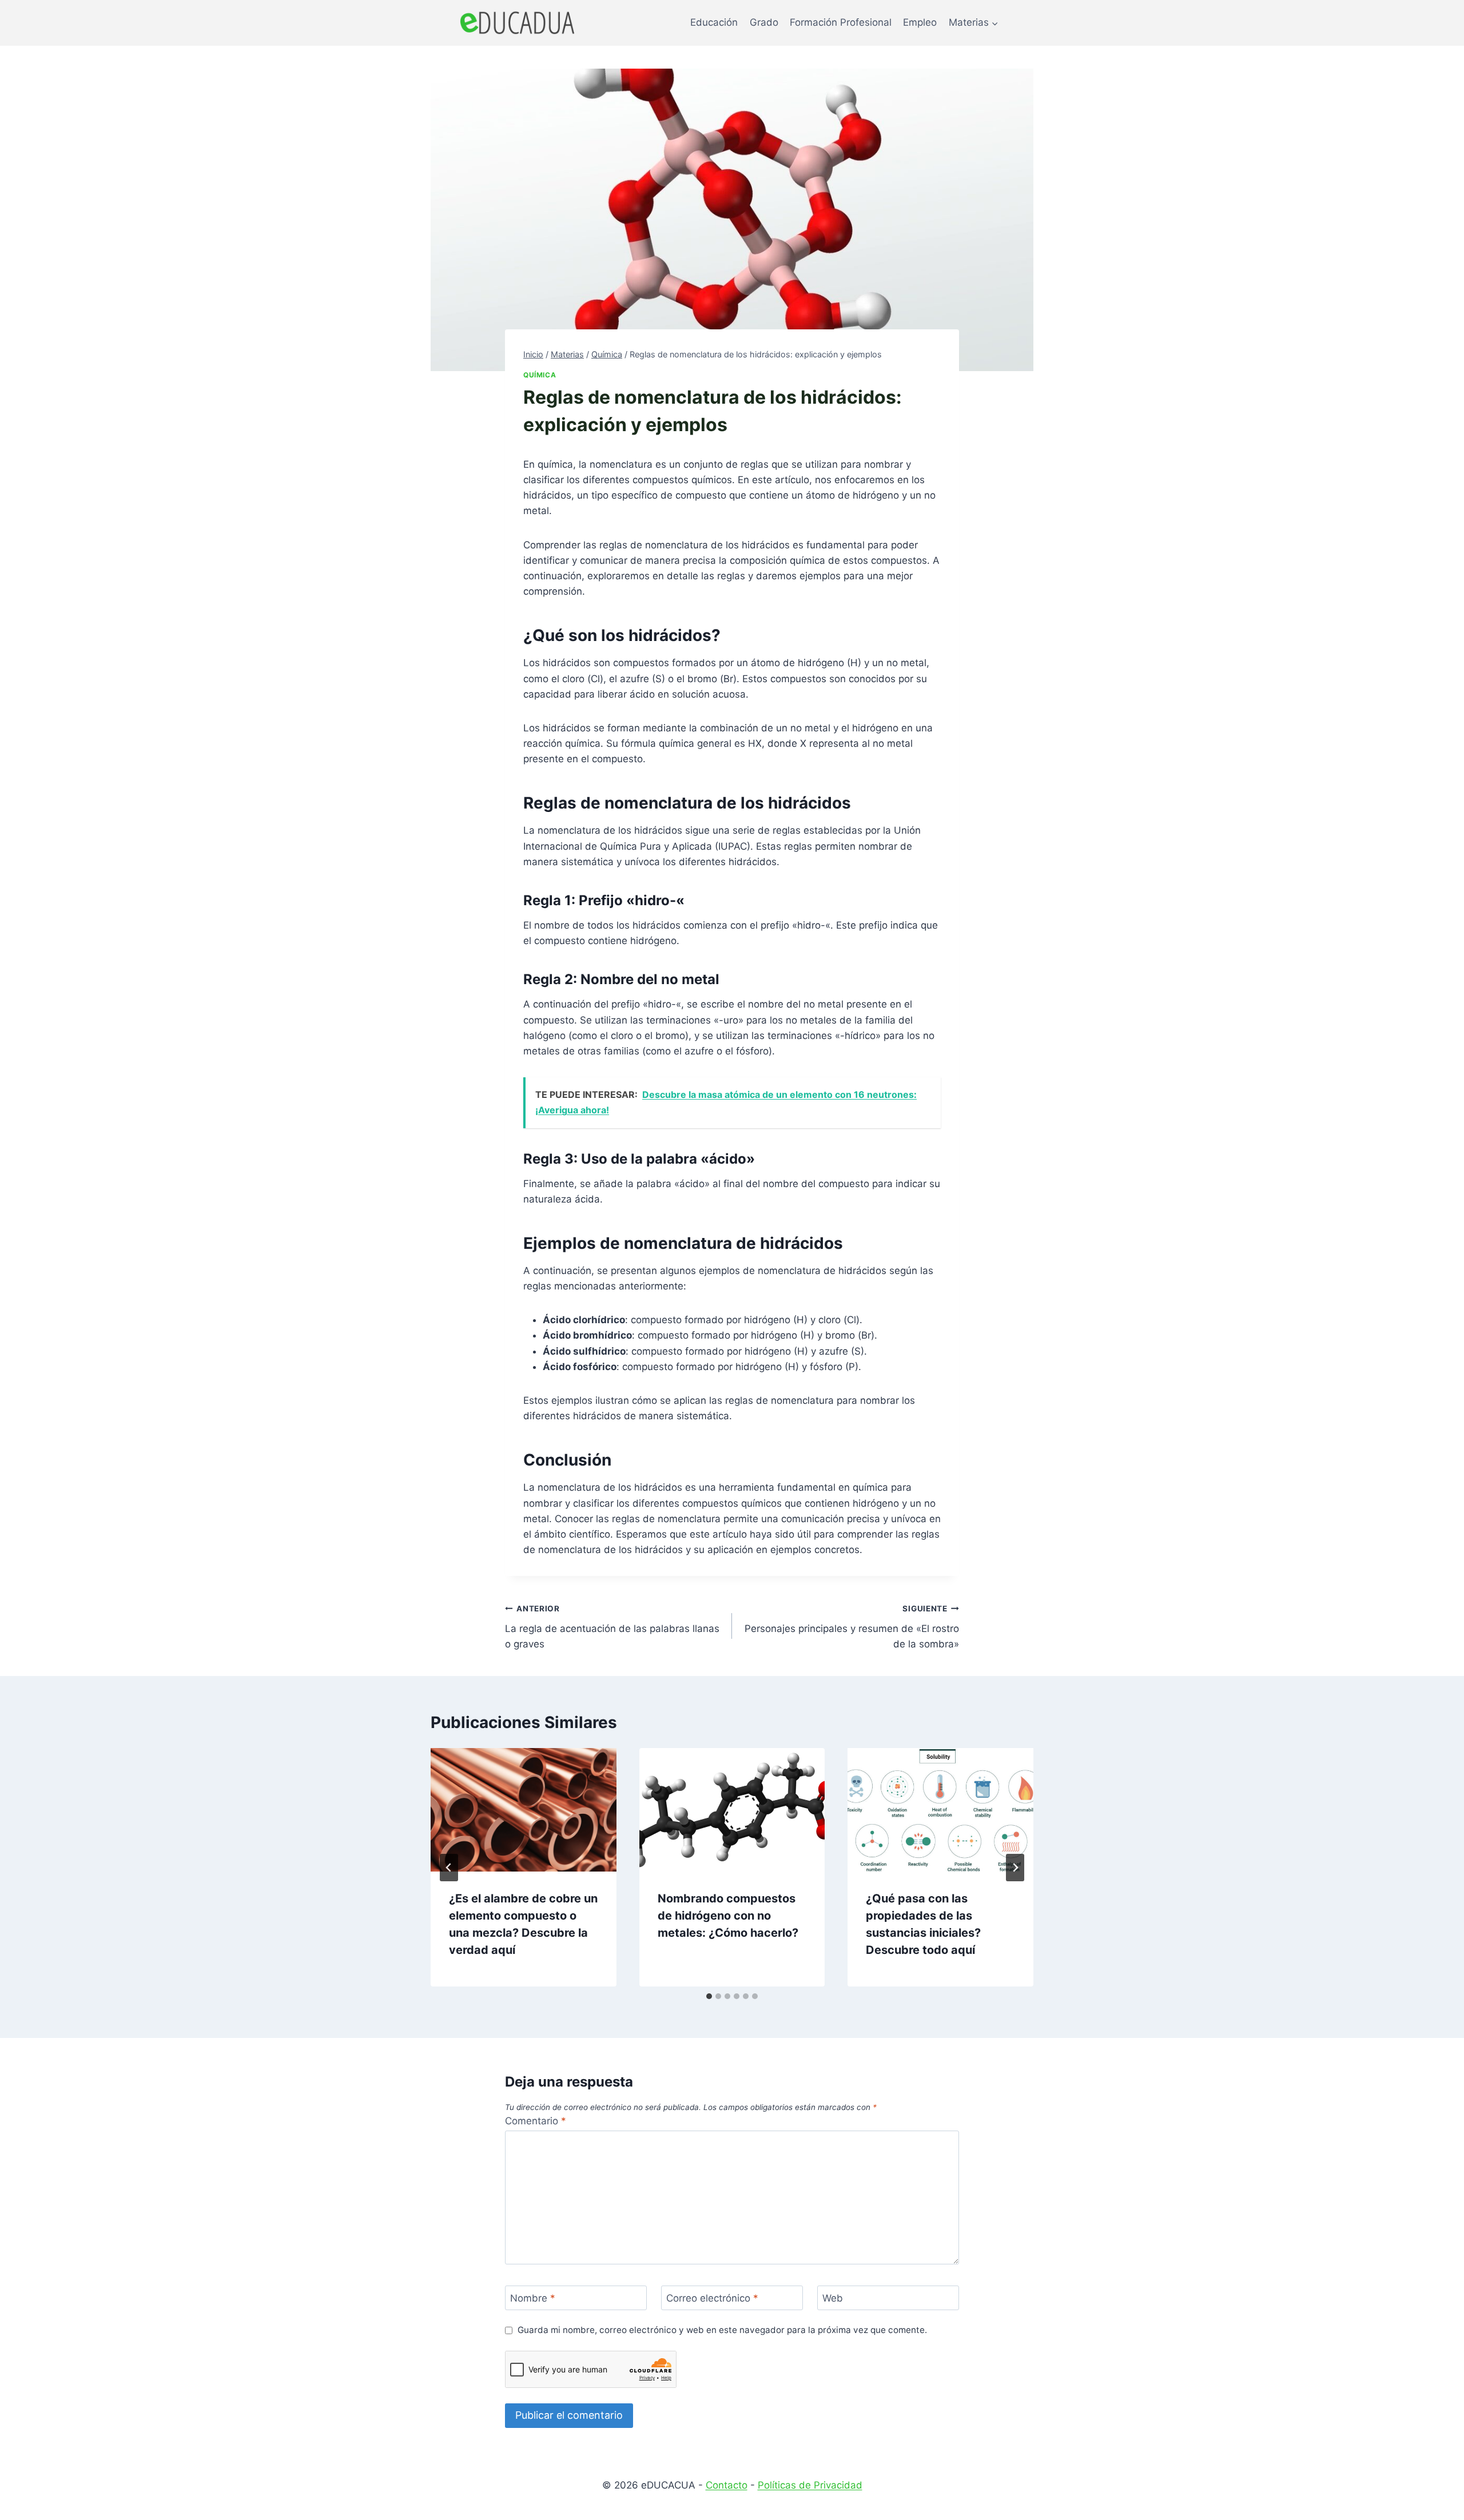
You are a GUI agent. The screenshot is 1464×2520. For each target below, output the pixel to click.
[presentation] (524, 1810)
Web (833, 2298)
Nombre (533, 2298)
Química (540, 375)
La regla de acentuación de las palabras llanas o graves (612, 1627)
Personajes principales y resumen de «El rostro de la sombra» (852, 1627)
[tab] (709, 1996)
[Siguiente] (1015, 1868)
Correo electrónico (712, 2298)
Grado (764, 22)
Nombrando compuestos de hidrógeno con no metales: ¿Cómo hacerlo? (728, 1916)
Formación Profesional (841, 22)
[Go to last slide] (449, 1868)
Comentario (536, 2121)
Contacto (727, 2485)
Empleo (920, 22)
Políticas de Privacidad (810, 2485)
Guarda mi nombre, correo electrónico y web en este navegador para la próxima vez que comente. (722, 2330)
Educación (714, 22)
